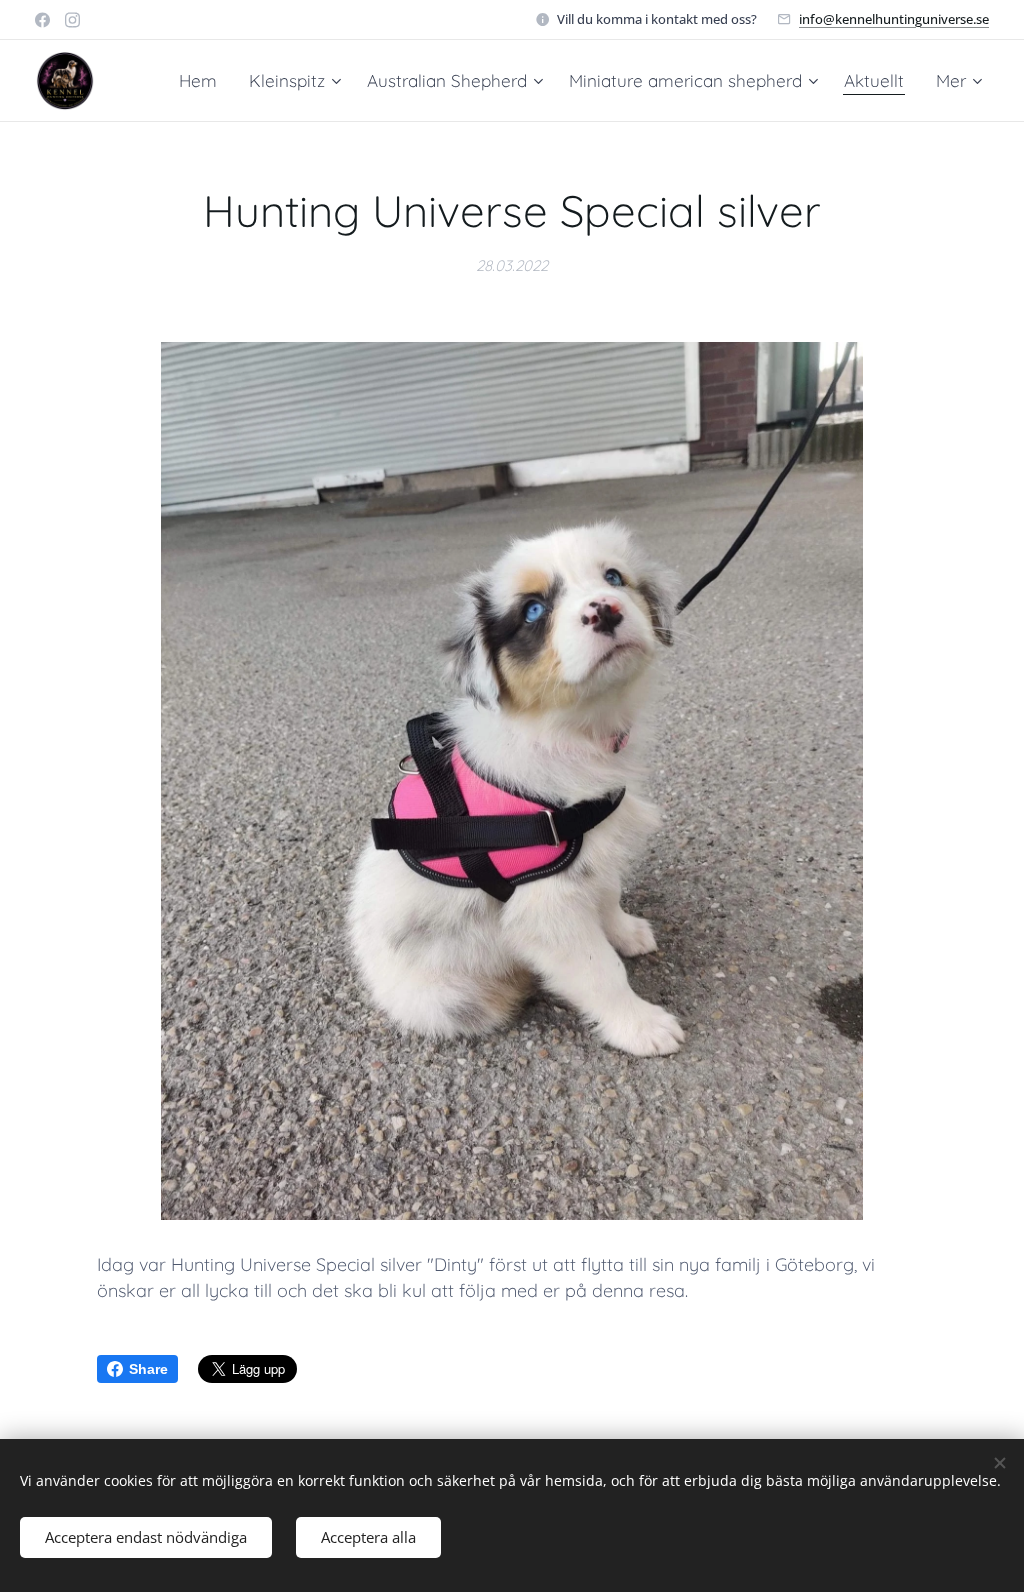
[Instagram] (72, 20)
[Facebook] (42, 20)
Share (148, 1369)
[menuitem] (203, 81)
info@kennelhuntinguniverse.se (894, 19)
